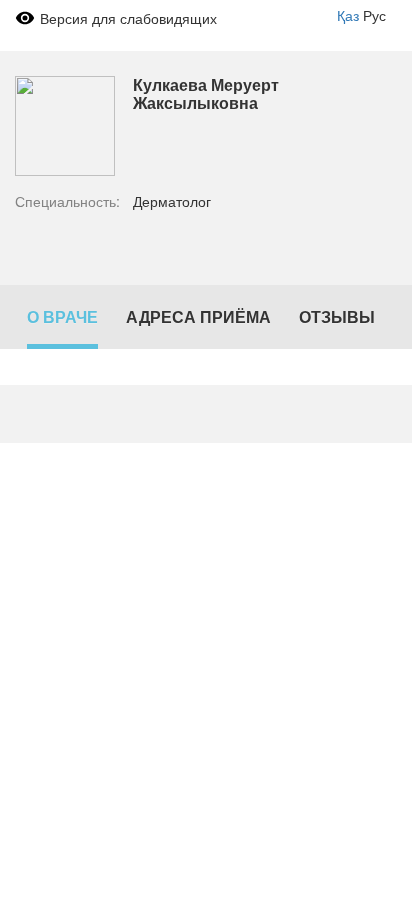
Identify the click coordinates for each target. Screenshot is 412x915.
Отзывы (337, 316)
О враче (62, 316)
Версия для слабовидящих (128, 18)
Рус (374, 15)
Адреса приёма (198, 316)
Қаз (348, 15)
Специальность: (67, 201)
